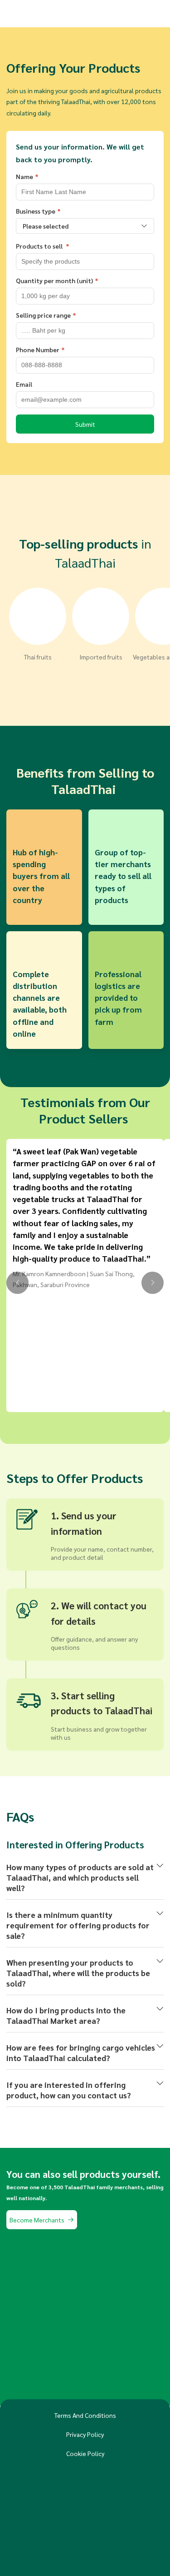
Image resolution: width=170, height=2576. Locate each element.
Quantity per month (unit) (54, 280)
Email (24, 384)
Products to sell (40, 246)
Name (24, 176)
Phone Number (38, 349)
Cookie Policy (85, 2453)
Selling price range (43, 315)
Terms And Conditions (85, 2415)
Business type (36, 211)
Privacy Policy (85, 2434)
